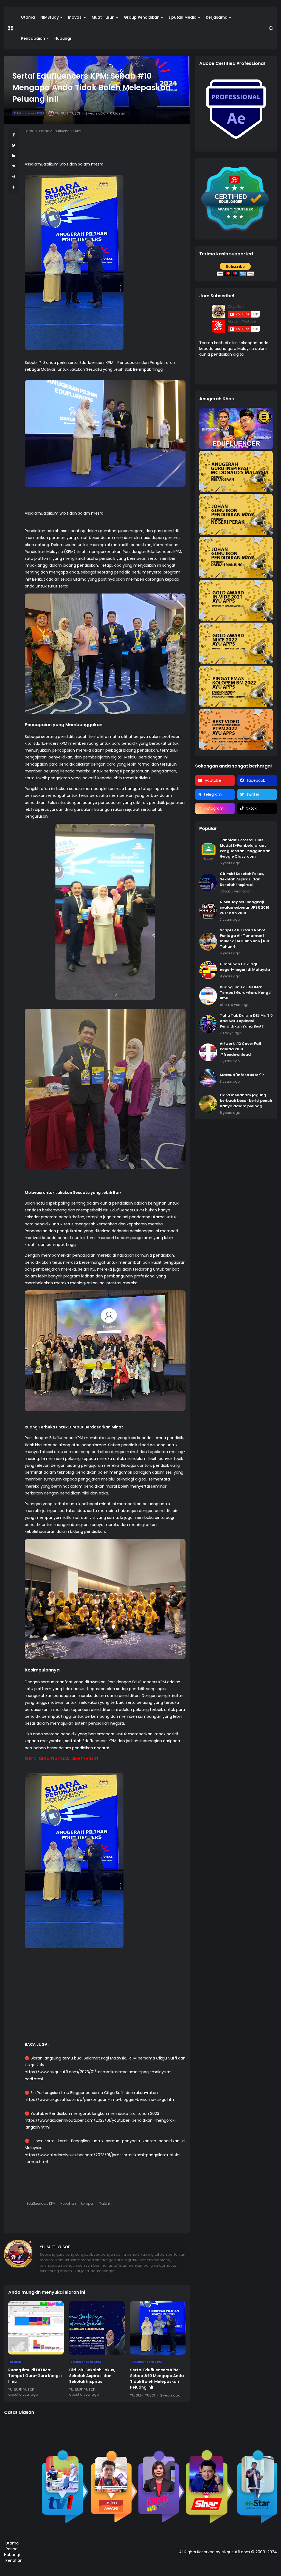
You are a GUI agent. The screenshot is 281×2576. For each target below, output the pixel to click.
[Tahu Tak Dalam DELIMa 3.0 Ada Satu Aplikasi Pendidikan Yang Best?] (208, 1024)
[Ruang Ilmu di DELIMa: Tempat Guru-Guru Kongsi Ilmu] (36, 2328)
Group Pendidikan (142, 17)
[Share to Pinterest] (14, 166)
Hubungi (63, 38)
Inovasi (75, 17)
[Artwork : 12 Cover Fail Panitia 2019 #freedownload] (208, 1052)
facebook (256, 780)
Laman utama (37, 131)
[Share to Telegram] (14, 177)
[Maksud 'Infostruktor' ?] (208, 1078)
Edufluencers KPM (29, 113)
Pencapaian (33, 38)
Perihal (12, 2549)
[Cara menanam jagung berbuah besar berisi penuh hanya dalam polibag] (208, 1104)
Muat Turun (103, 17)
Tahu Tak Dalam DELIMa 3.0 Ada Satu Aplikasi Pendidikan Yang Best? (246, 1021)
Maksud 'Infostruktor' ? (242, 1075)
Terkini (105, 2203)
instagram (214, 808)
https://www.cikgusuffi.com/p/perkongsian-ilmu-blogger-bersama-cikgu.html (101, 2099)
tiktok (251, 808)
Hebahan (68, 2203)
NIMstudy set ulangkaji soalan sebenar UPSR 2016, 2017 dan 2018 (245, 907)
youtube (213, 780)
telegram (213, 794)
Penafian (14, 2560)
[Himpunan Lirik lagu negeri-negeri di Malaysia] (208, 970)
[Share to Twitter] (14, 145)
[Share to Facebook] (14, 135)
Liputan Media (183, 17)
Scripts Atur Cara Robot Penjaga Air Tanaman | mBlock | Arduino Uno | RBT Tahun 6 (245, 938)
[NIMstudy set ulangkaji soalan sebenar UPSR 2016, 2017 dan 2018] (208, 911)
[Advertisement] (105, 2003)
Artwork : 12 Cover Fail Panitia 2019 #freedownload (240, 1049)
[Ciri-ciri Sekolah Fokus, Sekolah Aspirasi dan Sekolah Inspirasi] (97, 2328)
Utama (28, 17)
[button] (11, 28)
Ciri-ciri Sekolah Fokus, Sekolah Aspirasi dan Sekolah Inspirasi (92, 2376)
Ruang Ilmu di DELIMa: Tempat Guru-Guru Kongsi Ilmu (35, 2376)
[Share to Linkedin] (14, 156)
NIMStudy (50, 17)
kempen (88, 2203)
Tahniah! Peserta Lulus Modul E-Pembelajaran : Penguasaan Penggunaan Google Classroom (245, 848)
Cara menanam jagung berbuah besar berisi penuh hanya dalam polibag (246, 1101)
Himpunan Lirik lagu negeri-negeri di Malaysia (245, 967)
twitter (253, 794)
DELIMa (15, 2362)
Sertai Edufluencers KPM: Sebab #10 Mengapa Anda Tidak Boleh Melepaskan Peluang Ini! (157, 2379)
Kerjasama (217, 17)
